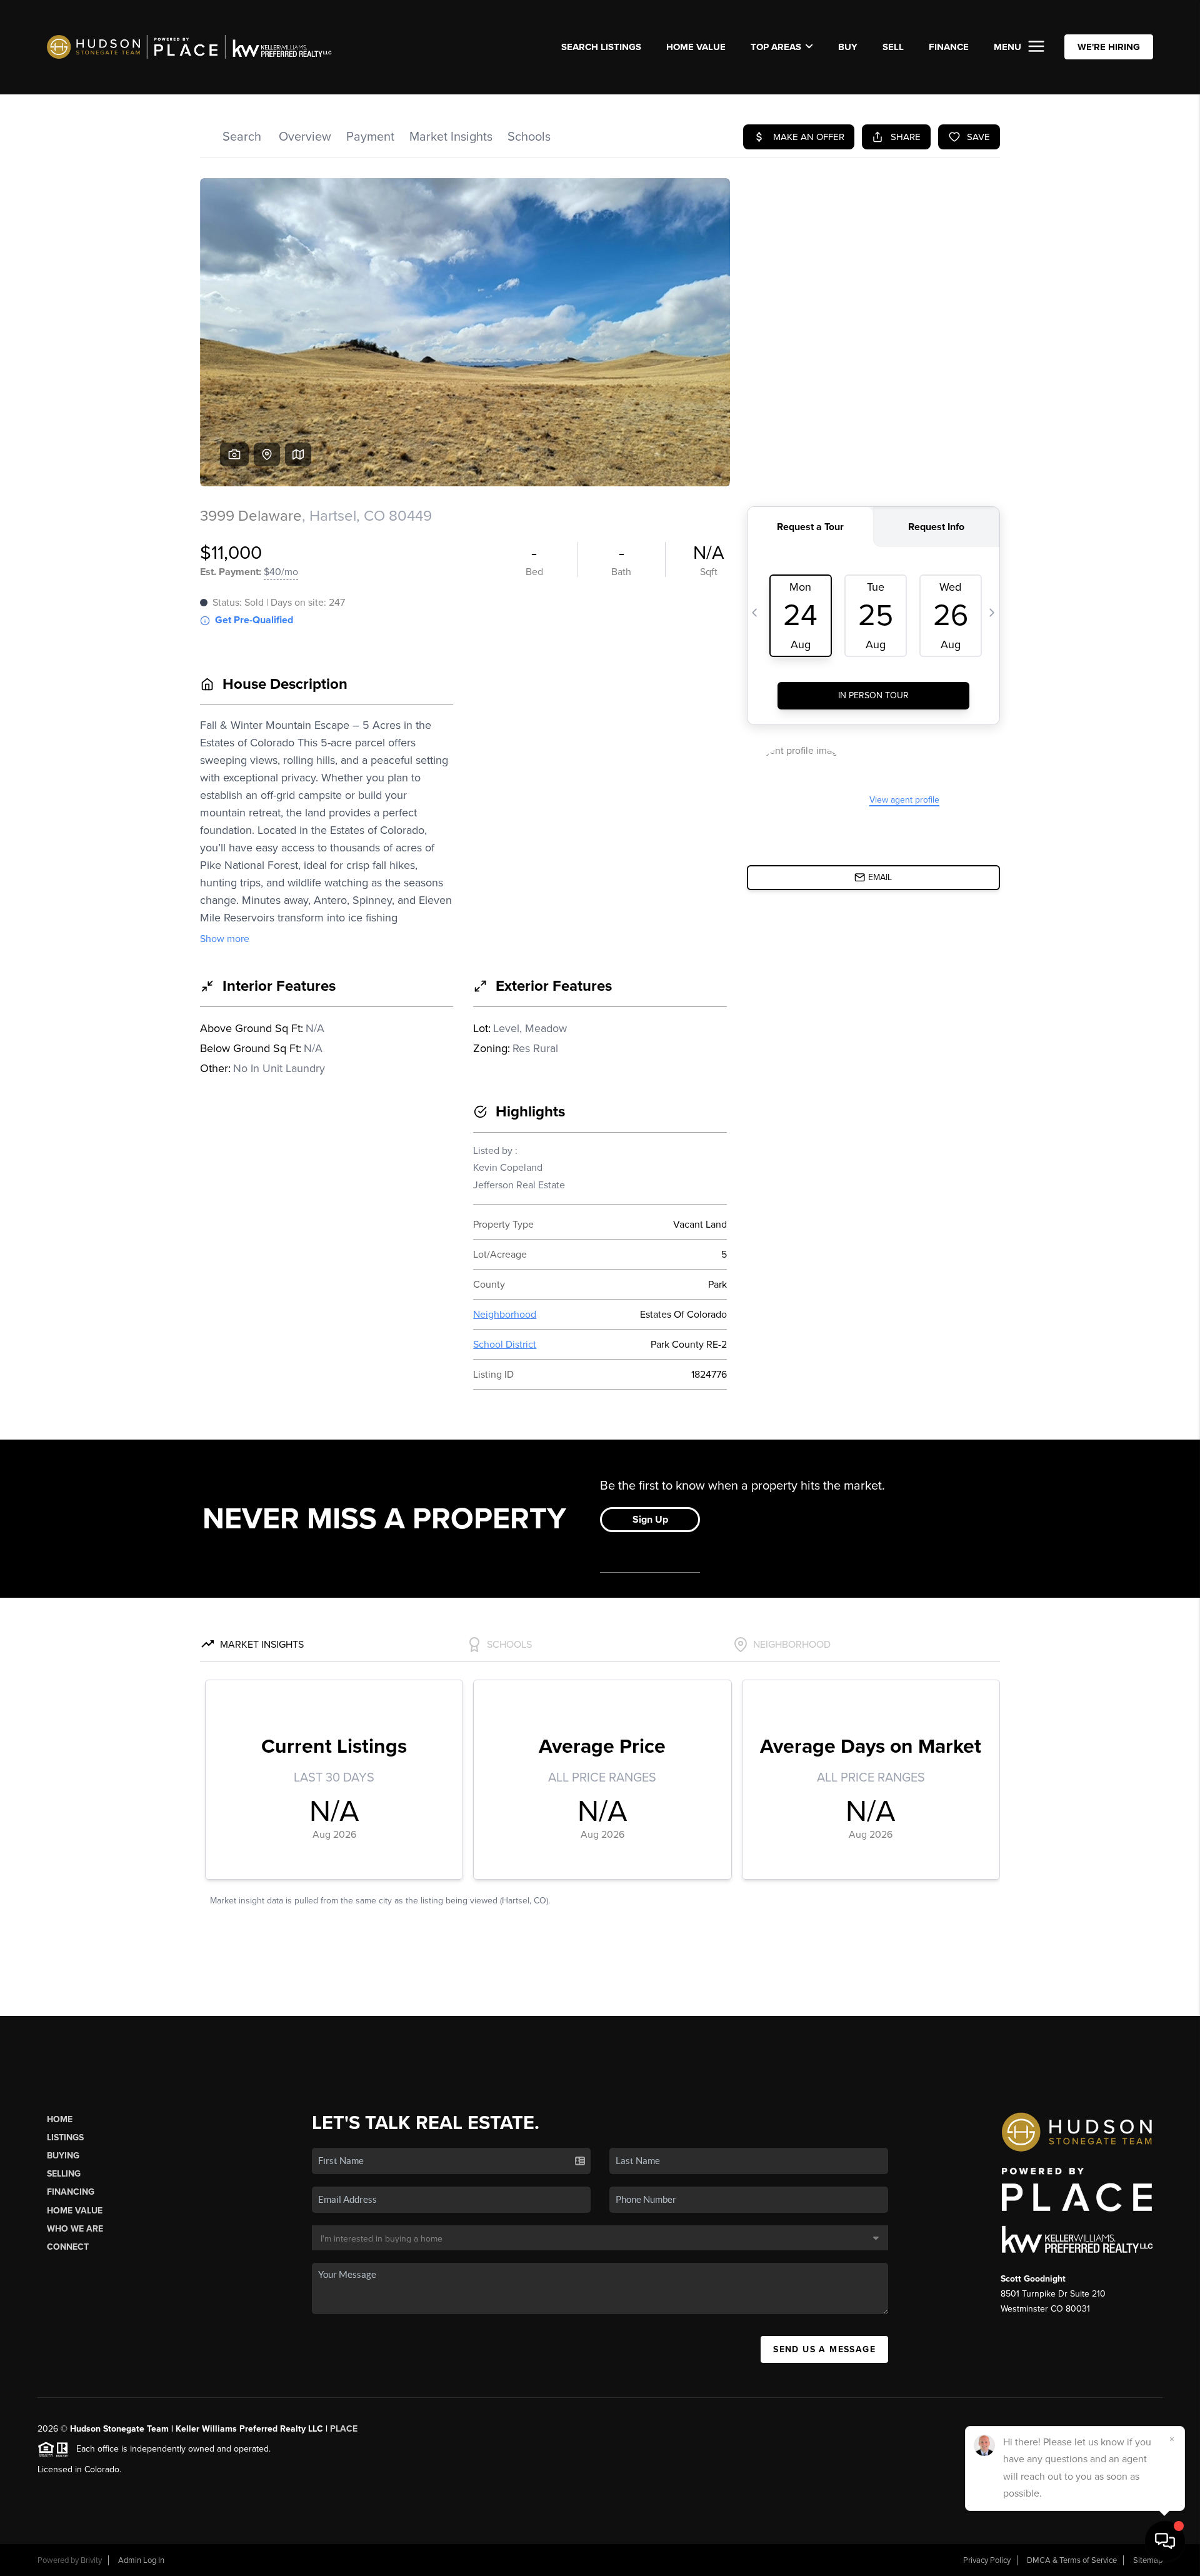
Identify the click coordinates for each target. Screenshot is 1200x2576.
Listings (65, 2137)
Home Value (696, 47)
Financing (71, 2192)
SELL (893, 47)
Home (60, 2119)
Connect (68, 2247)
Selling (64, 2174)
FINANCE (949, 47)
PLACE (344, 2429)
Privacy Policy (987, 2560)
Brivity (91, 2560)
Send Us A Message (824, 2349)
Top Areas (776, 47)
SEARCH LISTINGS (601, 47)
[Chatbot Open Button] (1165, 2541)
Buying (63, 2156)
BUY (848, 47)
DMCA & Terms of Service (1072, 2560)
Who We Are (75, 2229)
